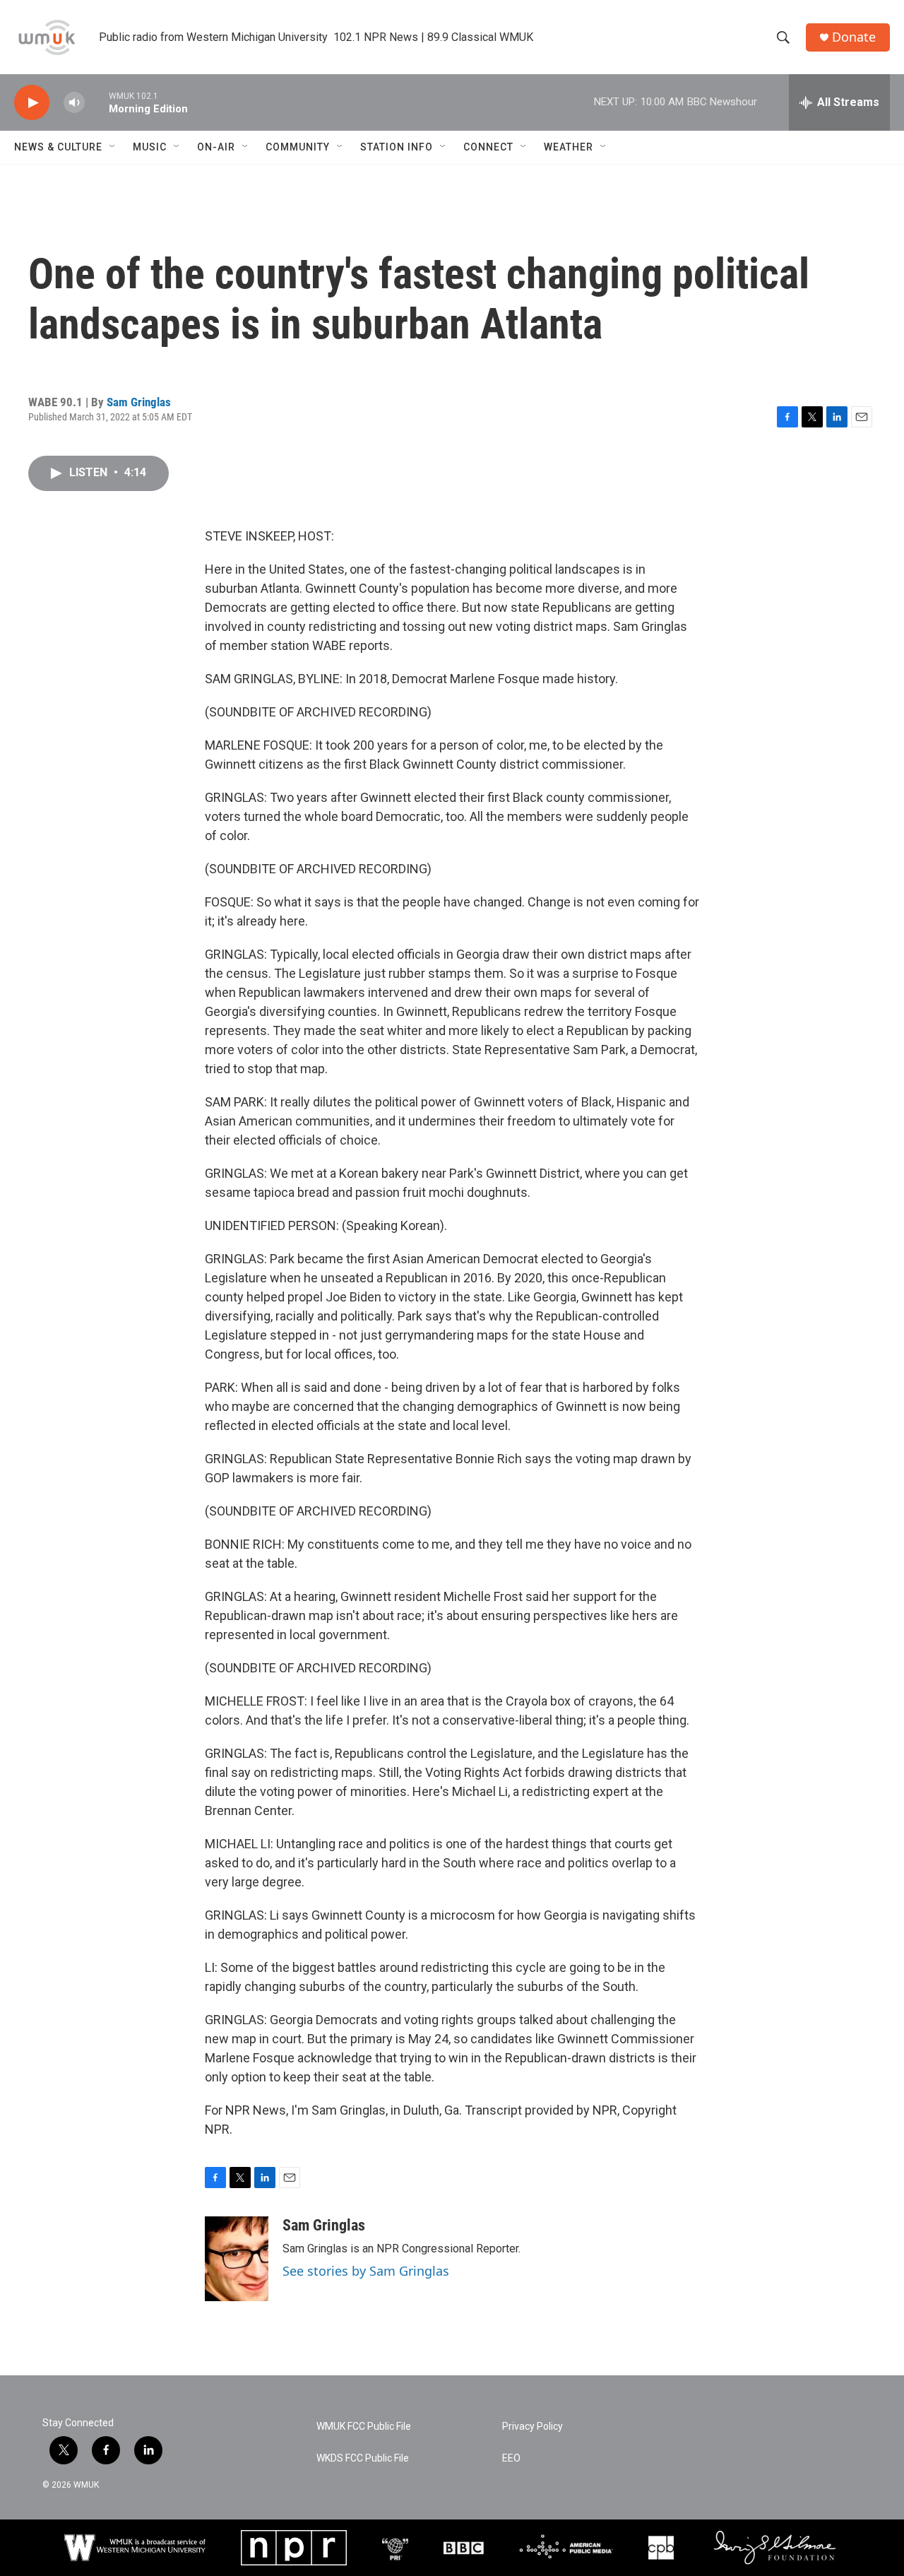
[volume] (74, 103)
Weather (569, 147)
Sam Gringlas (139, 402)
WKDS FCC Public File (363, 2458)
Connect (488, 147)
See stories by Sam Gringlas (366, 2271)
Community (298, 147)
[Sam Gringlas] (237, 2259)
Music (150, 147)
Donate (854, 37)
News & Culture (58, 147)
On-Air (216, 147)
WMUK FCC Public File (364, 2427)
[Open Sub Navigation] (113, 147)
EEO (511, 2458)
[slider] (97, 102)
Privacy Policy (533, 2427)
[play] (32, 103)
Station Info (397, 147)
